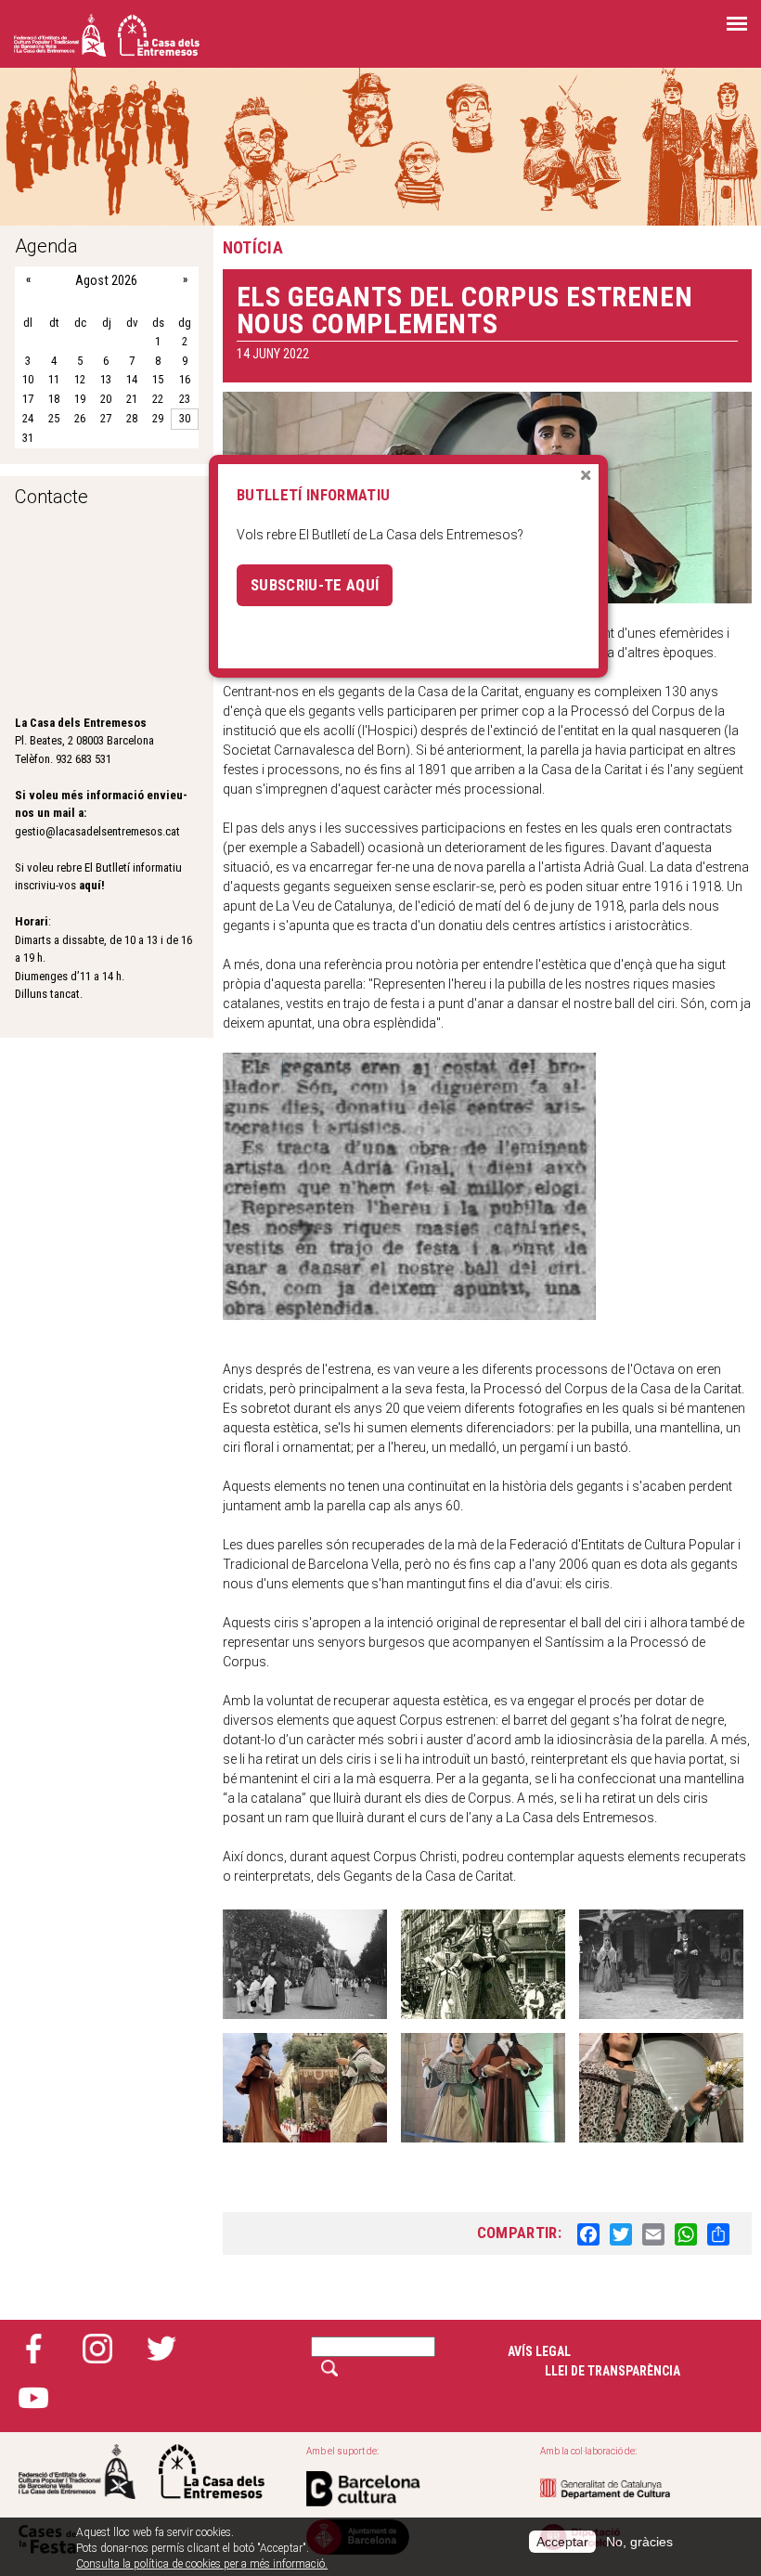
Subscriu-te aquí (315, 585)
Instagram (97, 2349)
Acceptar (562, 2542)
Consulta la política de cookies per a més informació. (202, 2564)
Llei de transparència (613, 2371)
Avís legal (539, 2351)
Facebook (33, 2349)
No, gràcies (639, 2542)
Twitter (161, 2349)
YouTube (33, 2398)
